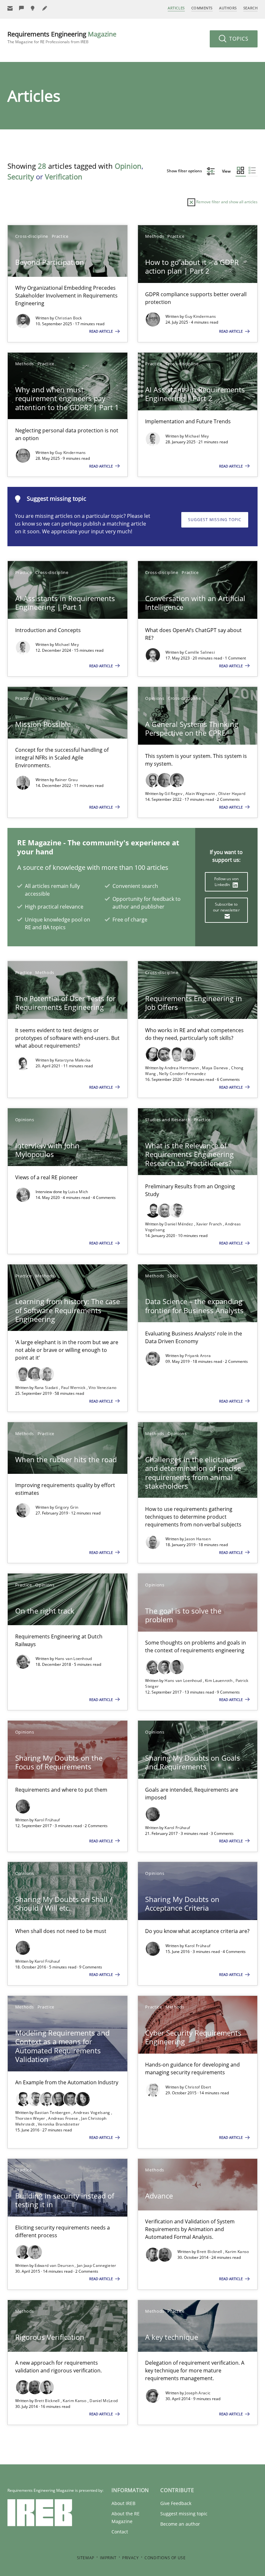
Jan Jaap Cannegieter (97, 2265)
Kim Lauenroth (219, 1680)
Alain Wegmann (201, 794)
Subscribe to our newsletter (226, 907)
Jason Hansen (198, 1539)
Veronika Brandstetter (59, 2124)
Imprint (108, 2558)
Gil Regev (174, 794)
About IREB (123, 2503)
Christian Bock (69, 318)
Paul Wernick (74, 1388)
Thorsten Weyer (31, 2118)
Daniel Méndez (179, 1224)
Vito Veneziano (102, 1388)
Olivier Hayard (232, 794)
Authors (228, 8)
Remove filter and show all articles (226, 202)
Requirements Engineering (62, 37)
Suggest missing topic (215, 520)
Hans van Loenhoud (74, 1659)
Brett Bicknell (210, 2252)
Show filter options (185, 171)
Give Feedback (176, 2503)
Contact (120, 2532)
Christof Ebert (198, 2087)
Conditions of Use (165, 2558)
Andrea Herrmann (182, 1068)
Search (250, 8)
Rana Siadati (47, 1388)
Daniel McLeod (104, 2401)
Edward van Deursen (55, 2265)
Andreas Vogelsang (92, 2113)
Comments (202, 8)
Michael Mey (197, 436)
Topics (238, 39)
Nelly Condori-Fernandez (182, 1074)
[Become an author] (45, 8)
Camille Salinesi (200, 652)
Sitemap (86, 2558)
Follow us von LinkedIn (227, 882)
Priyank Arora (198, 1356)
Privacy (130, 2558)
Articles (176, 8)
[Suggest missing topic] (33, 8)
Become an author (180, 2524)
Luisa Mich (78, 1192)
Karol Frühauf (47, 1820)
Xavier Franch (210, 1224)
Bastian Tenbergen (53, 2113)
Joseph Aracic (198, 2393)
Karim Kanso (237, 2252)
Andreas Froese (64, 2118)
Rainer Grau (66, 780)
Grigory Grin (67, 1507)
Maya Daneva (216, 1068)
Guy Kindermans (200, 316)
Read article (101, 331)
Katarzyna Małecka (73, 1060)
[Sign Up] (10, 8)
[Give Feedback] (22, 8)
